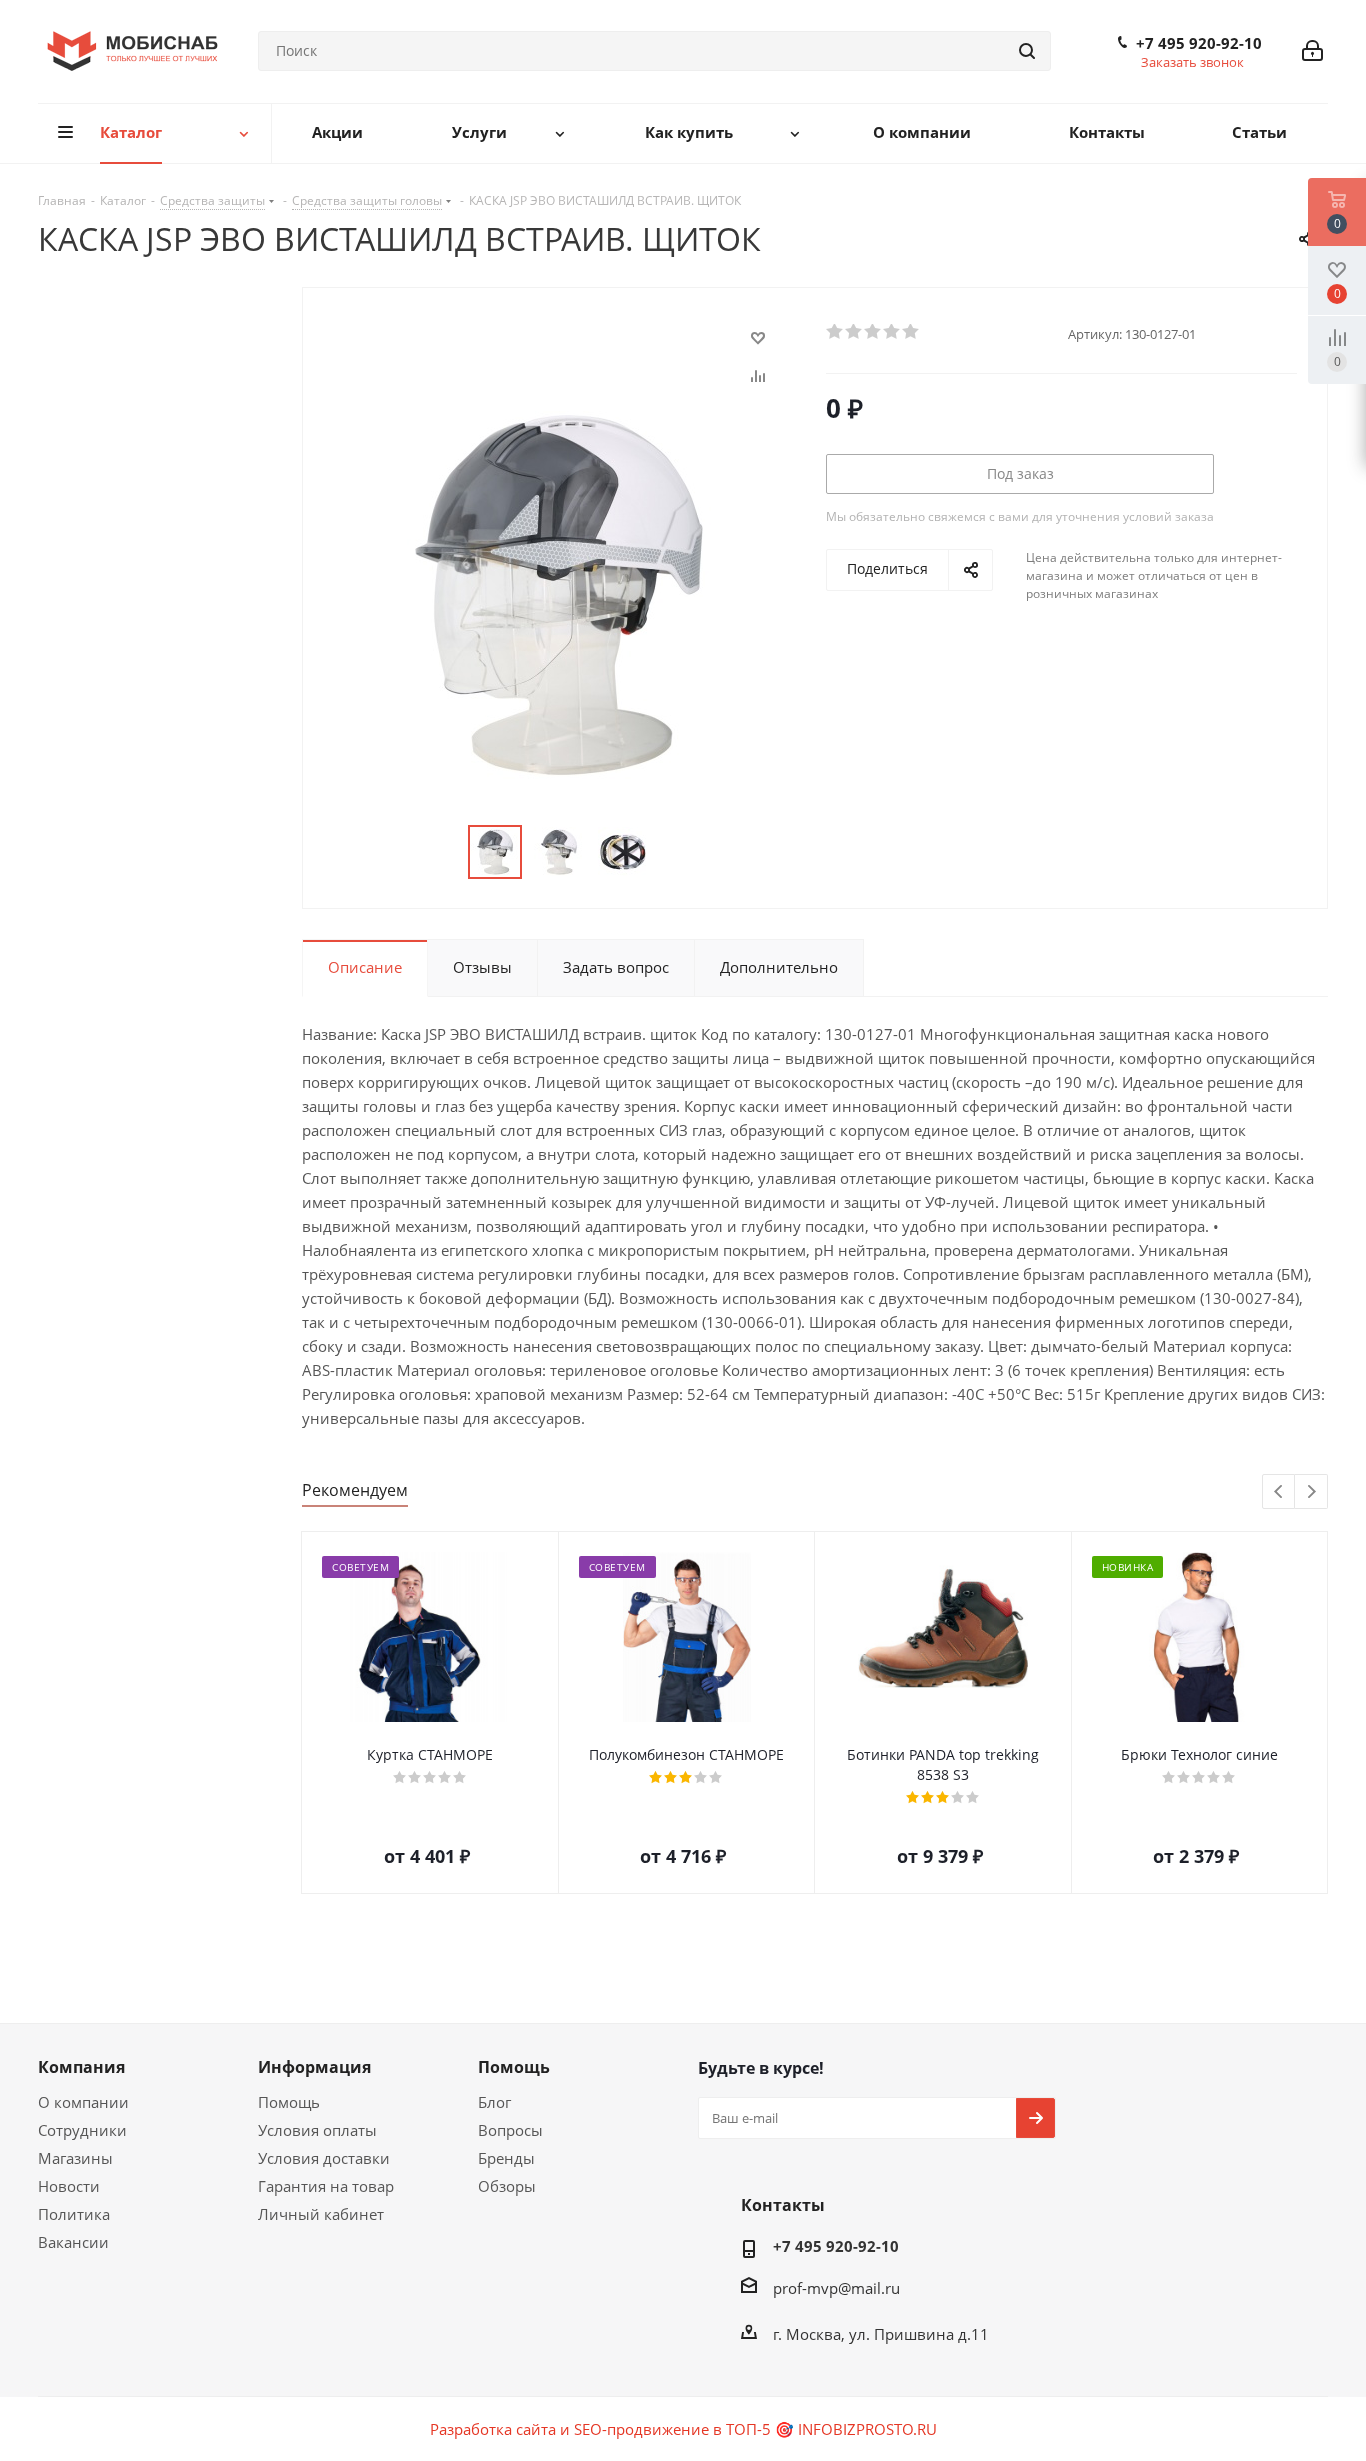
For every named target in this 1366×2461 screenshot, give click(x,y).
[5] (911, 332)
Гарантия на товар (326, 2186)
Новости (69, 2186)
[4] (892, 332)
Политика (74, 2214)
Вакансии (73, 2242)
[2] (854, 332)
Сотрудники (82, 2130)
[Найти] (1027, 51)
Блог (494, 2102)
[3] (873, 332)
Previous (1279, 1492)
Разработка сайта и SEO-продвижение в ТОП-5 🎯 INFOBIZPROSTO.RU (683, 2429)
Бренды (506, 2158)
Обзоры (507, 2186)
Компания (81, 2067)
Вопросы (510, 2130)
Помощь (289, 2102)
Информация (314, 2067)
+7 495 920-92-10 (1199, 43)
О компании (83, 2102)
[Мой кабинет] (1312, 51)
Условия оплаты (317, 2130)
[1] (835, 332)
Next (1311, 1492)
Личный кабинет (321, 2214)
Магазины (75, 2158)
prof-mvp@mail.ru (836, 2288)
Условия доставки (324, 2158)
